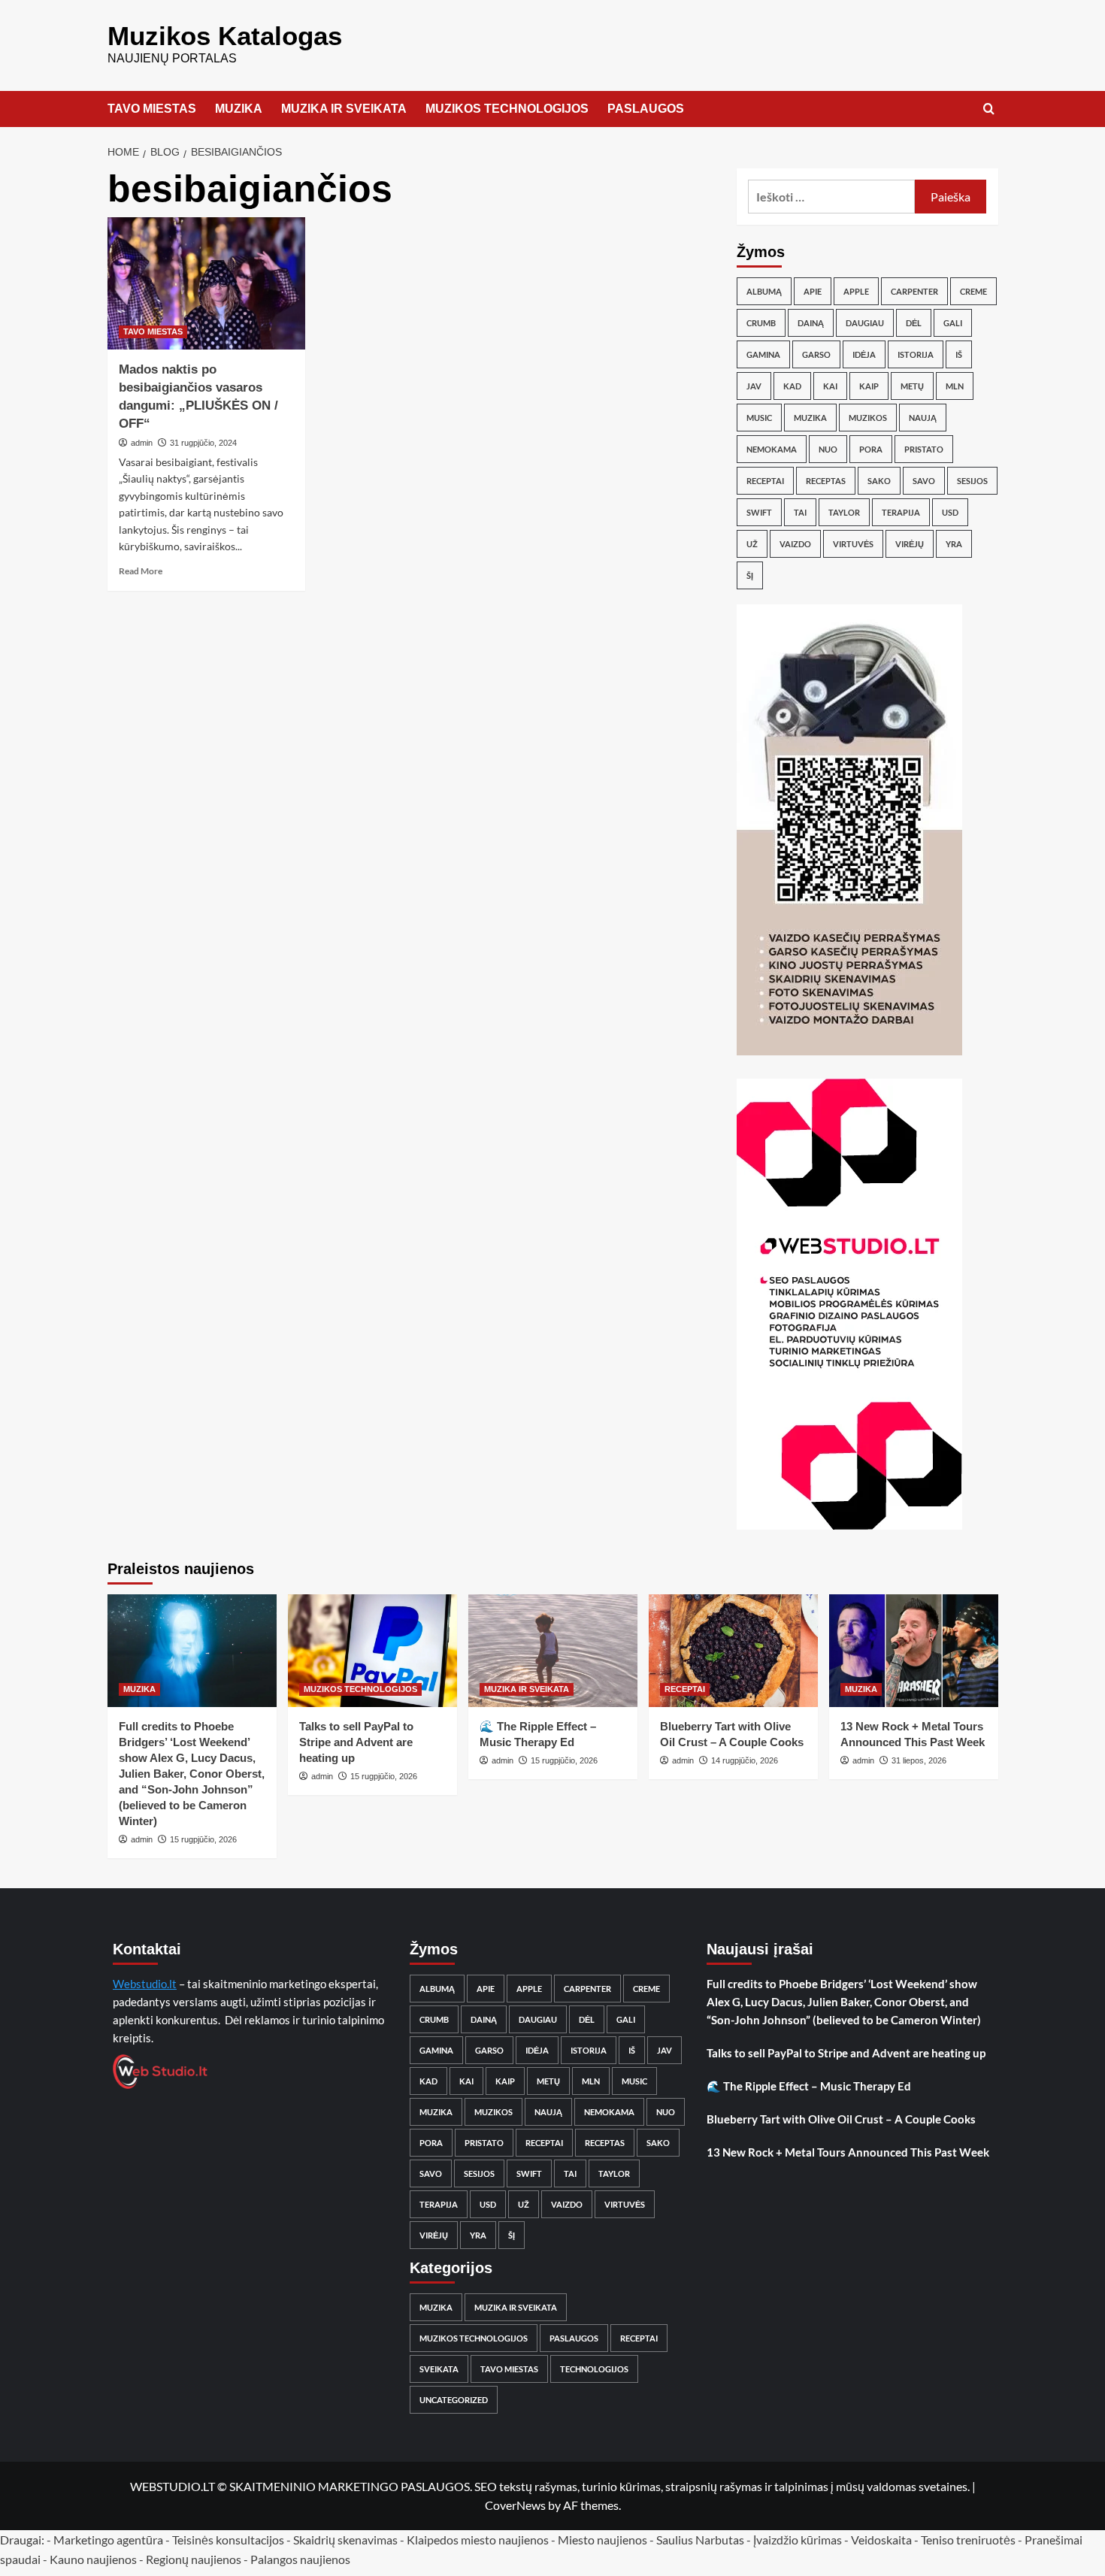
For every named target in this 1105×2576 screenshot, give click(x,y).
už (752, 544)
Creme (973, 291)
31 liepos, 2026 (919, 1760)
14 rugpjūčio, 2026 (745, 1760)
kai (830, 386)
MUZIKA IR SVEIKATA (344, 109)
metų (912, 386)
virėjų (910, 544)
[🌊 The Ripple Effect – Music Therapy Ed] (553, 1651)
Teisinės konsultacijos (228, 2540)
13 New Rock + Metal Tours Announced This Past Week (848, 2152)
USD (950, 512)
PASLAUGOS (646, 109)
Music (759, 418)
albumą (764, 291)
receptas (826, 481)
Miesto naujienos (602, 2540)
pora (871, 449)
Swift (759, 512)
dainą (811, 323)
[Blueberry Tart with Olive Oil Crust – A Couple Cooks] (733, 1651)
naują (923, 418)
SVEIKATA (439, 2369)
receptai (765, 481)
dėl (914, 323)
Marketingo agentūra (108, 2540)
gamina (763, 354)
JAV (754, 386)
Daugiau (865, 323)
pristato (924, 449)
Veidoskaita (881, 2540)
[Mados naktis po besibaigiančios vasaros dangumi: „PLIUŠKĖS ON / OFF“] (207, 283)
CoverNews (515, 2505)
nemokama (772, 449)
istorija (916, 354)
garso (816, 354)
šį (750, 575)
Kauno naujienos (93, 2559)
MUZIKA (239, 109)
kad (792, 386)
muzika (810, 418)
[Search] (989, 109)
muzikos (868, 418)
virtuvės (853, 544)
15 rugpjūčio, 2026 (203, 1839)
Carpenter (914, 291)
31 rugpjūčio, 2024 (203, 443)
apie (813, 291)
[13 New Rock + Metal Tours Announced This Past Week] (914, 1651)
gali (953, 323)
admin (142, 443)
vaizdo (795, 544)
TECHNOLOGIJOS (594, 2369)
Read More (141, 571)
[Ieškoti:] (832, 197)
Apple (856, 291)
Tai (800, 512)
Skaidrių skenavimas (345, 2540)
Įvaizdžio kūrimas (798, 2540)
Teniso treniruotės (968, 2540)
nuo (828, 449)
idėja (864, 354)
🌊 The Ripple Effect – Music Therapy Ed (809, 2086)
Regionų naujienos (194, 2559)
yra (954, 544)
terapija (901, 512)
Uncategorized (454, 2400)
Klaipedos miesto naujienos (478, 2540)
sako (879, 481)
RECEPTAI (685, 1689)
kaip (869, 386)
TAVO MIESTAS (152, 109)
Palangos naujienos (300, 2559)
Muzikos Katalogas (225, 36)
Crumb (761, 323)
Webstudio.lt (145, 1984)
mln (955, 386)
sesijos (972, 481)
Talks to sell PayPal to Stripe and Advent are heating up (356, 1742)
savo (924, 481)
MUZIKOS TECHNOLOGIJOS (507, 109)
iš (959, 354)
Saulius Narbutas (700, 2540)
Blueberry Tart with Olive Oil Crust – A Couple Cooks (841, 2119)
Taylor (844, 512)
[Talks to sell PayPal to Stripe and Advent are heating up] (372, 1651)
